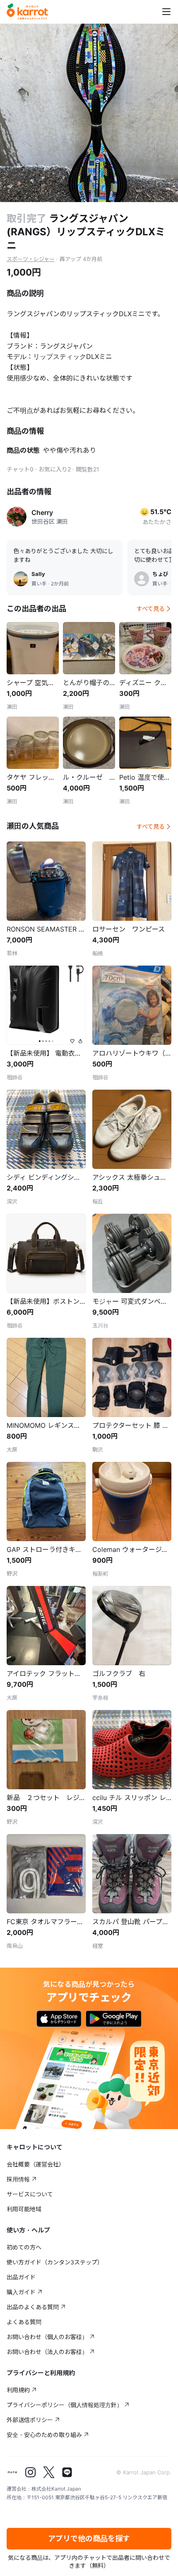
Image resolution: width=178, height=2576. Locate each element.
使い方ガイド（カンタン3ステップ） (55, 2262)
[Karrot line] (67, 2472)
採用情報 (18, 2179)
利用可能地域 (24, 2209)
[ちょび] (142, 579)
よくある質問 (24, 2322)
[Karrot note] (12, 2472)
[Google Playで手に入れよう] (114, 2019)
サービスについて (30, 2194)
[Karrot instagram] (31, 2472)
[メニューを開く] (166, 12)
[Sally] (21, 579)
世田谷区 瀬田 (50, 521)
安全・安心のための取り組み (44, 2435)
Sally (38, 574)
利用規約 (18, 2390)
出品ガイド (21, 2277)
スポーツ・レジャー (31, 259)
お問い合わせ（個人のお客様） (47, 2337)
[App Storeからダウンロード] (59, 2019)
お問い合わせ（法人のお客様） (47, 2352)
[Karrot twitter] (49, 2472)
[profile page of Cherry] (17, 517)
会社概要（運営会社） (36, 2164)
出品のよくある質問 (33, 2307)
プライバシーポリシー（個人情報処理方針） (65, 2405)
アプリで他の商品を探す (89, 2538)
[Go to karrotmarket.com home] (27, 12)
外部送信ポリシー (30, 2420)
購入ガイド (21, 2292)
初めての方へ (24, 2247)
